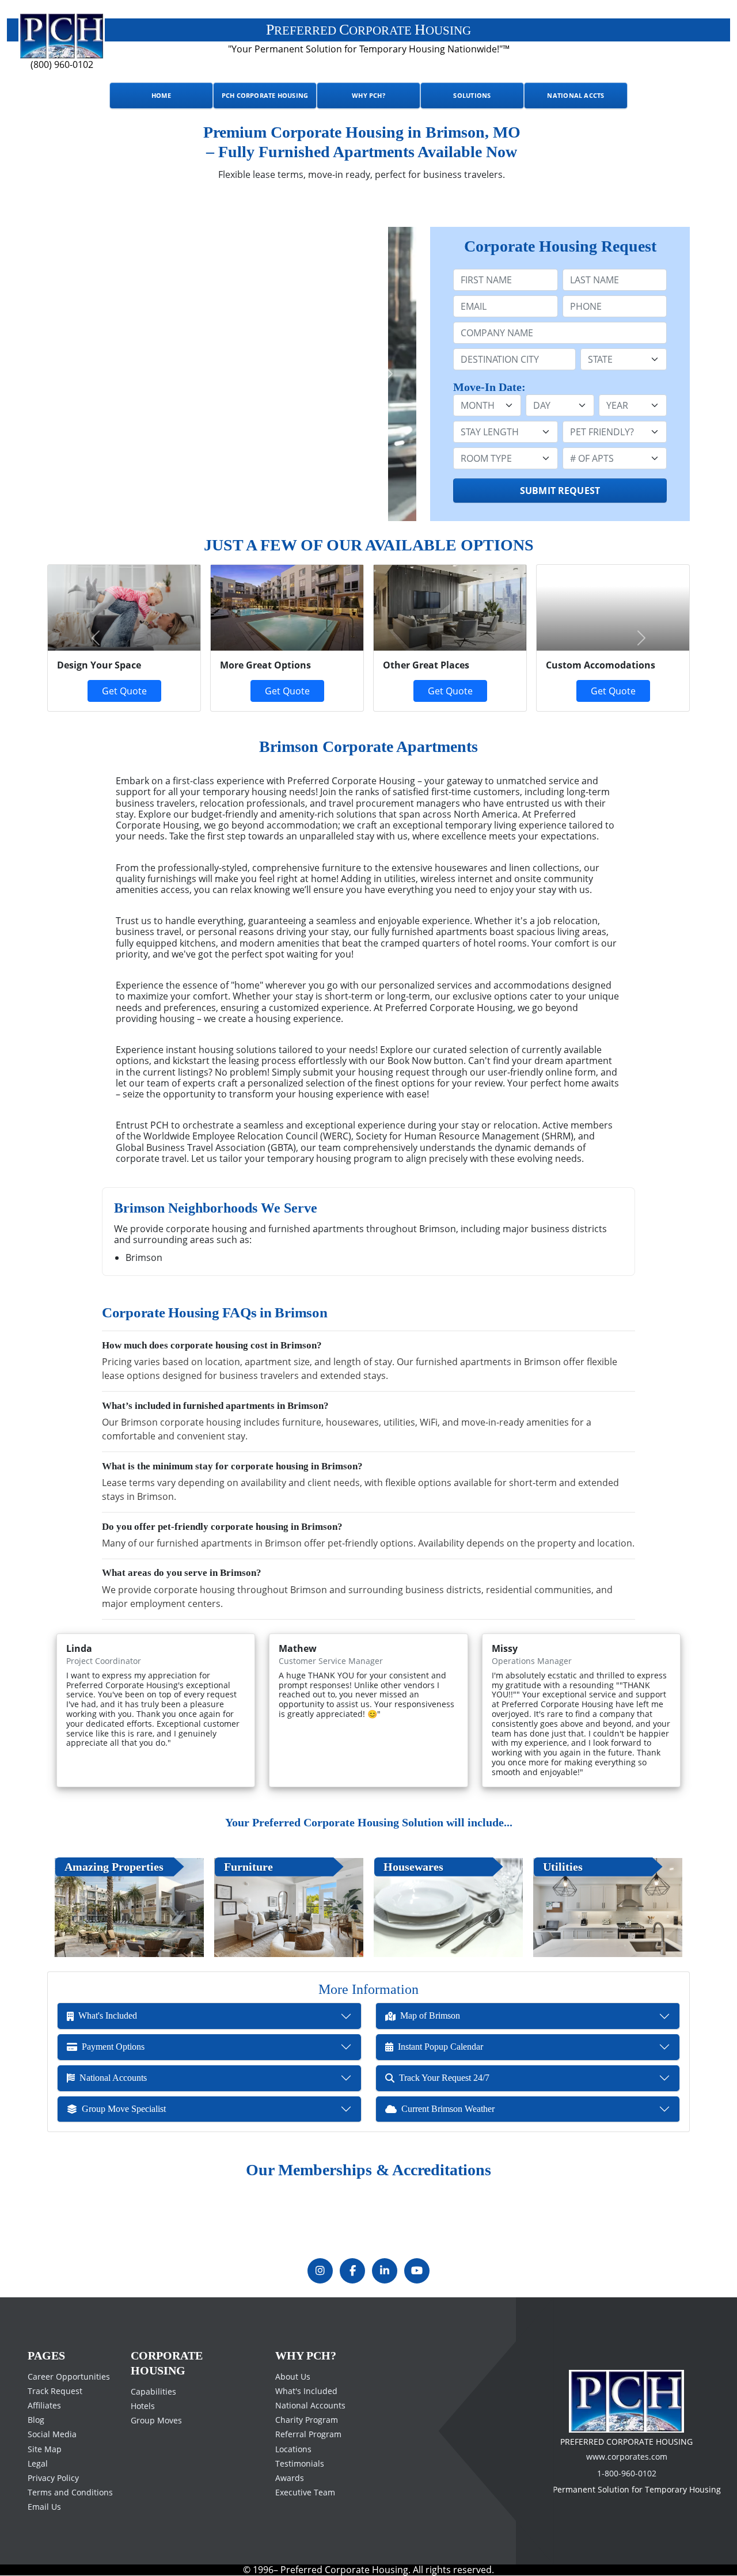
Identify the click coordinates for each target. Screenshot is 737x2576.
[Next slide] (389, 374)
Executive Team (305, 2492)
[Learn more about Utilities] (608, 1908)
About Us (293, 2376)
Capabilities (153, 2391)
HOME (161, 95)
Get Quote (287, 691)
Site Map (45, 2448)
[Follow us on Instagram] (320, 2271)
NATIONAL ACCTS (575, 95)
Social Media (52, 2434)
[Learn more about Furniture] (289, 1908)
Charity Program (307, 2420)
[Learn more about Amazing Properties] (129, 1908)
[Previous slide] (75, 374)
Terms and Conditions (70, 2492)
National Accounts (310, 2405)
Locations (293, 2448)
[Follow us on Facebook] (352, 2271)
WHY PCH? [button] (368, 95)
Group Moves (156, 2420)
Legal (38, 2463)
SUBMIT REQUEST (560, 491)
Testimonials (300, 2463)
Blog (36, 2420)
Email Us (44, 2507)
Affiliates (44, 2405)
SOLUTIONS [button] (472, 95)
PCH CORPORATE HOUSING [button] (265, 95)
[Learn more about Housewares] (448, 1908)
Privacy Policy (53, 2478)
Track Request (55, 2391)
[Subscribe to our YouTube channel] (417, 2271)
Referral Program (308, 2434)
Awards (290, 2478)
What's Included (306, 2391)
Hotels (143, 2406)
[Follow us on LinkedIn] (385, 2271)
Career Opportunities (69, 2376)
